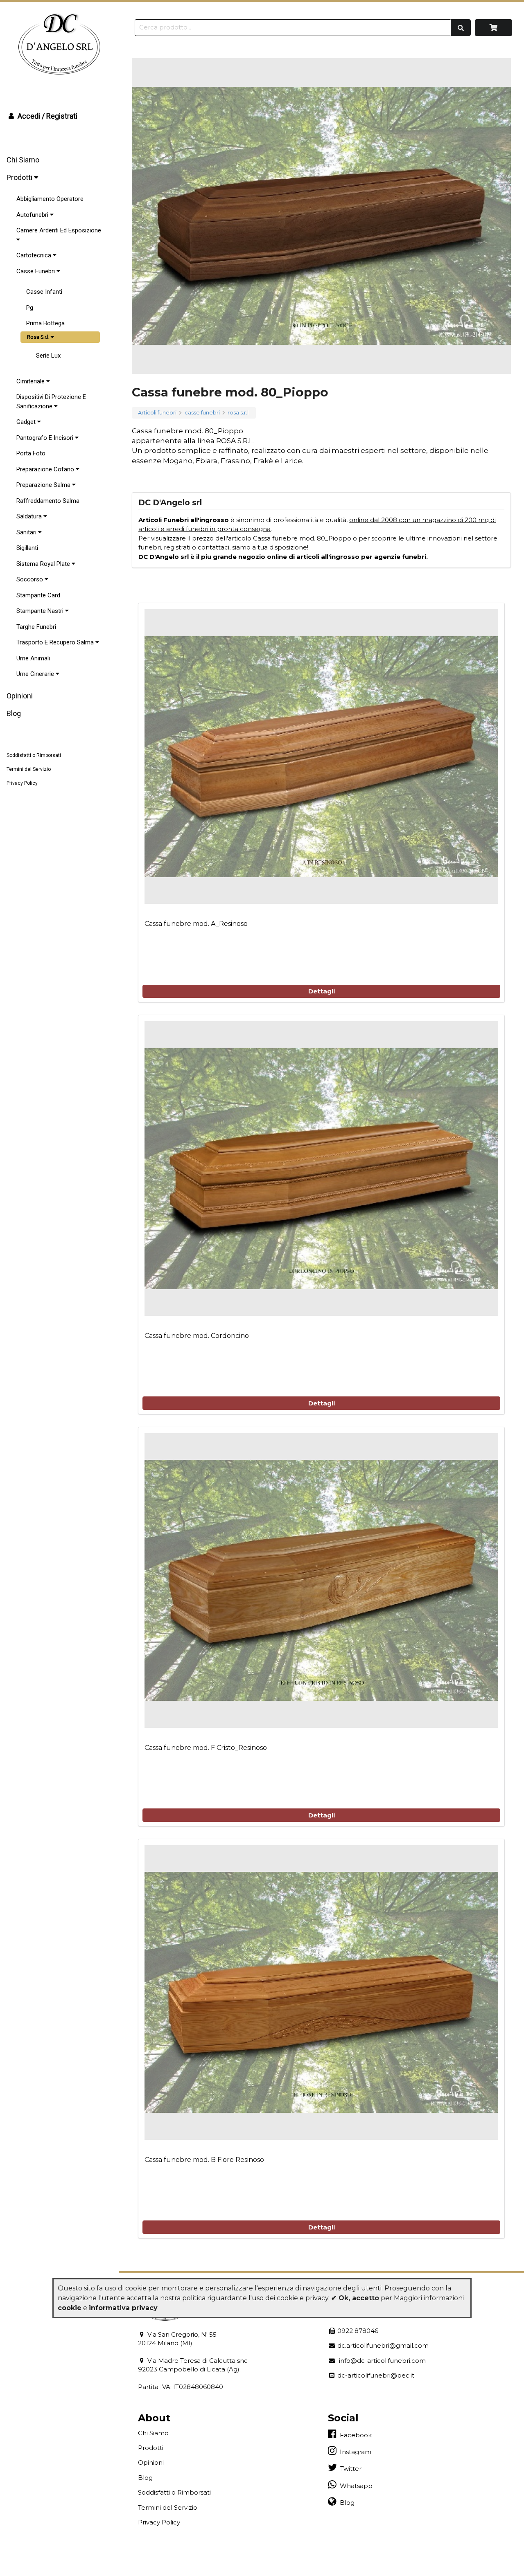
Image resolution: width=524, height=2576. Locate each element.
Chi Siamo (23, 160)
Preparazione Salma (44, 485)
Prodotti (20, 177)
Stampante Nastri (41, 611)
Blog (14, 713)
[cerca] (461, 27)
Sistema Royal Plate (44, 564)
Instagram (354, 2452)
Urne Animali (33, 658)
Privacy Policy (22, 783)
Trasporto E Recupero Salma (56, 642)
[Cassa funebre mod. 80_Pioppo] (321, 216)
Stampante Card (38, 595)
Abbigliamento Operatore (50, 199)
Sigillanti (27, 548)
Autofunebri (33, 215)
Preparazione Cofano (46, 469)
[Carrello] (494, 28)
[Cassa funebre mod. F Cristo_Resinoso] (321, 1581)
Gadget (27, 422)
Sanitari (27, 532)
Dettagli (322, 991)
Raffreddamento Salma (48, 501)
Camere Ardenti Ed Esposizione (59, 230)
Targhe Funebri (36, 627)
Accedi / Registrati (47, 116)
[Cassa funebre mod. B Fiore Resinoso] (321, 1993)
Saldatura (30, 516)
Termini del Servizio (29, 769)
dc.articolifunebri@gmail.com (382, 2345)
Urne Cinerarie (36, 674)
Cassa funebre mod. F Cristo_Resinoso (206, 1748)
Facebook (354, 2435)
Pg (30, 308)
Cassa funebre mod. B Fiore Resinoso (204, 2160)
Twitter (349, 2469)
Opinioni (20, 696)
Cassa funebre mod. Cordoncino (197, 1336)
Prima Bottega (45, 323)
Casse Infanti (44, 292)
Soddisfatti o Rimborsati (34, 755)
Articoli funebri (157, 413)
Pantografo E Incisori (46, 438)
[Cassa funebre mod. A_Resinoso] (321, 757)
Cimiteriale (31, 381)
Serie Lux (48, 356)
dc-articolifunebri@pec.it (375, 2375)
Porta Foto (31, 453)
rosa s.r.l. (239, 413)
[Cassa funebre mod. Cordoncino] (321, 1169)
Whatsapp (355, 2486)
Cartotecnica (35, 255)
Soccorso (30, 579)
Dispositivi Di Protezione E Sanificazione (51, 402)
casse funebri (202, 413)
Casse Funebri (36, 271)
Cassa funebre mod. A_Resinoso (196, 924)
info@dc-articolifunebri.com (381, 2361)
